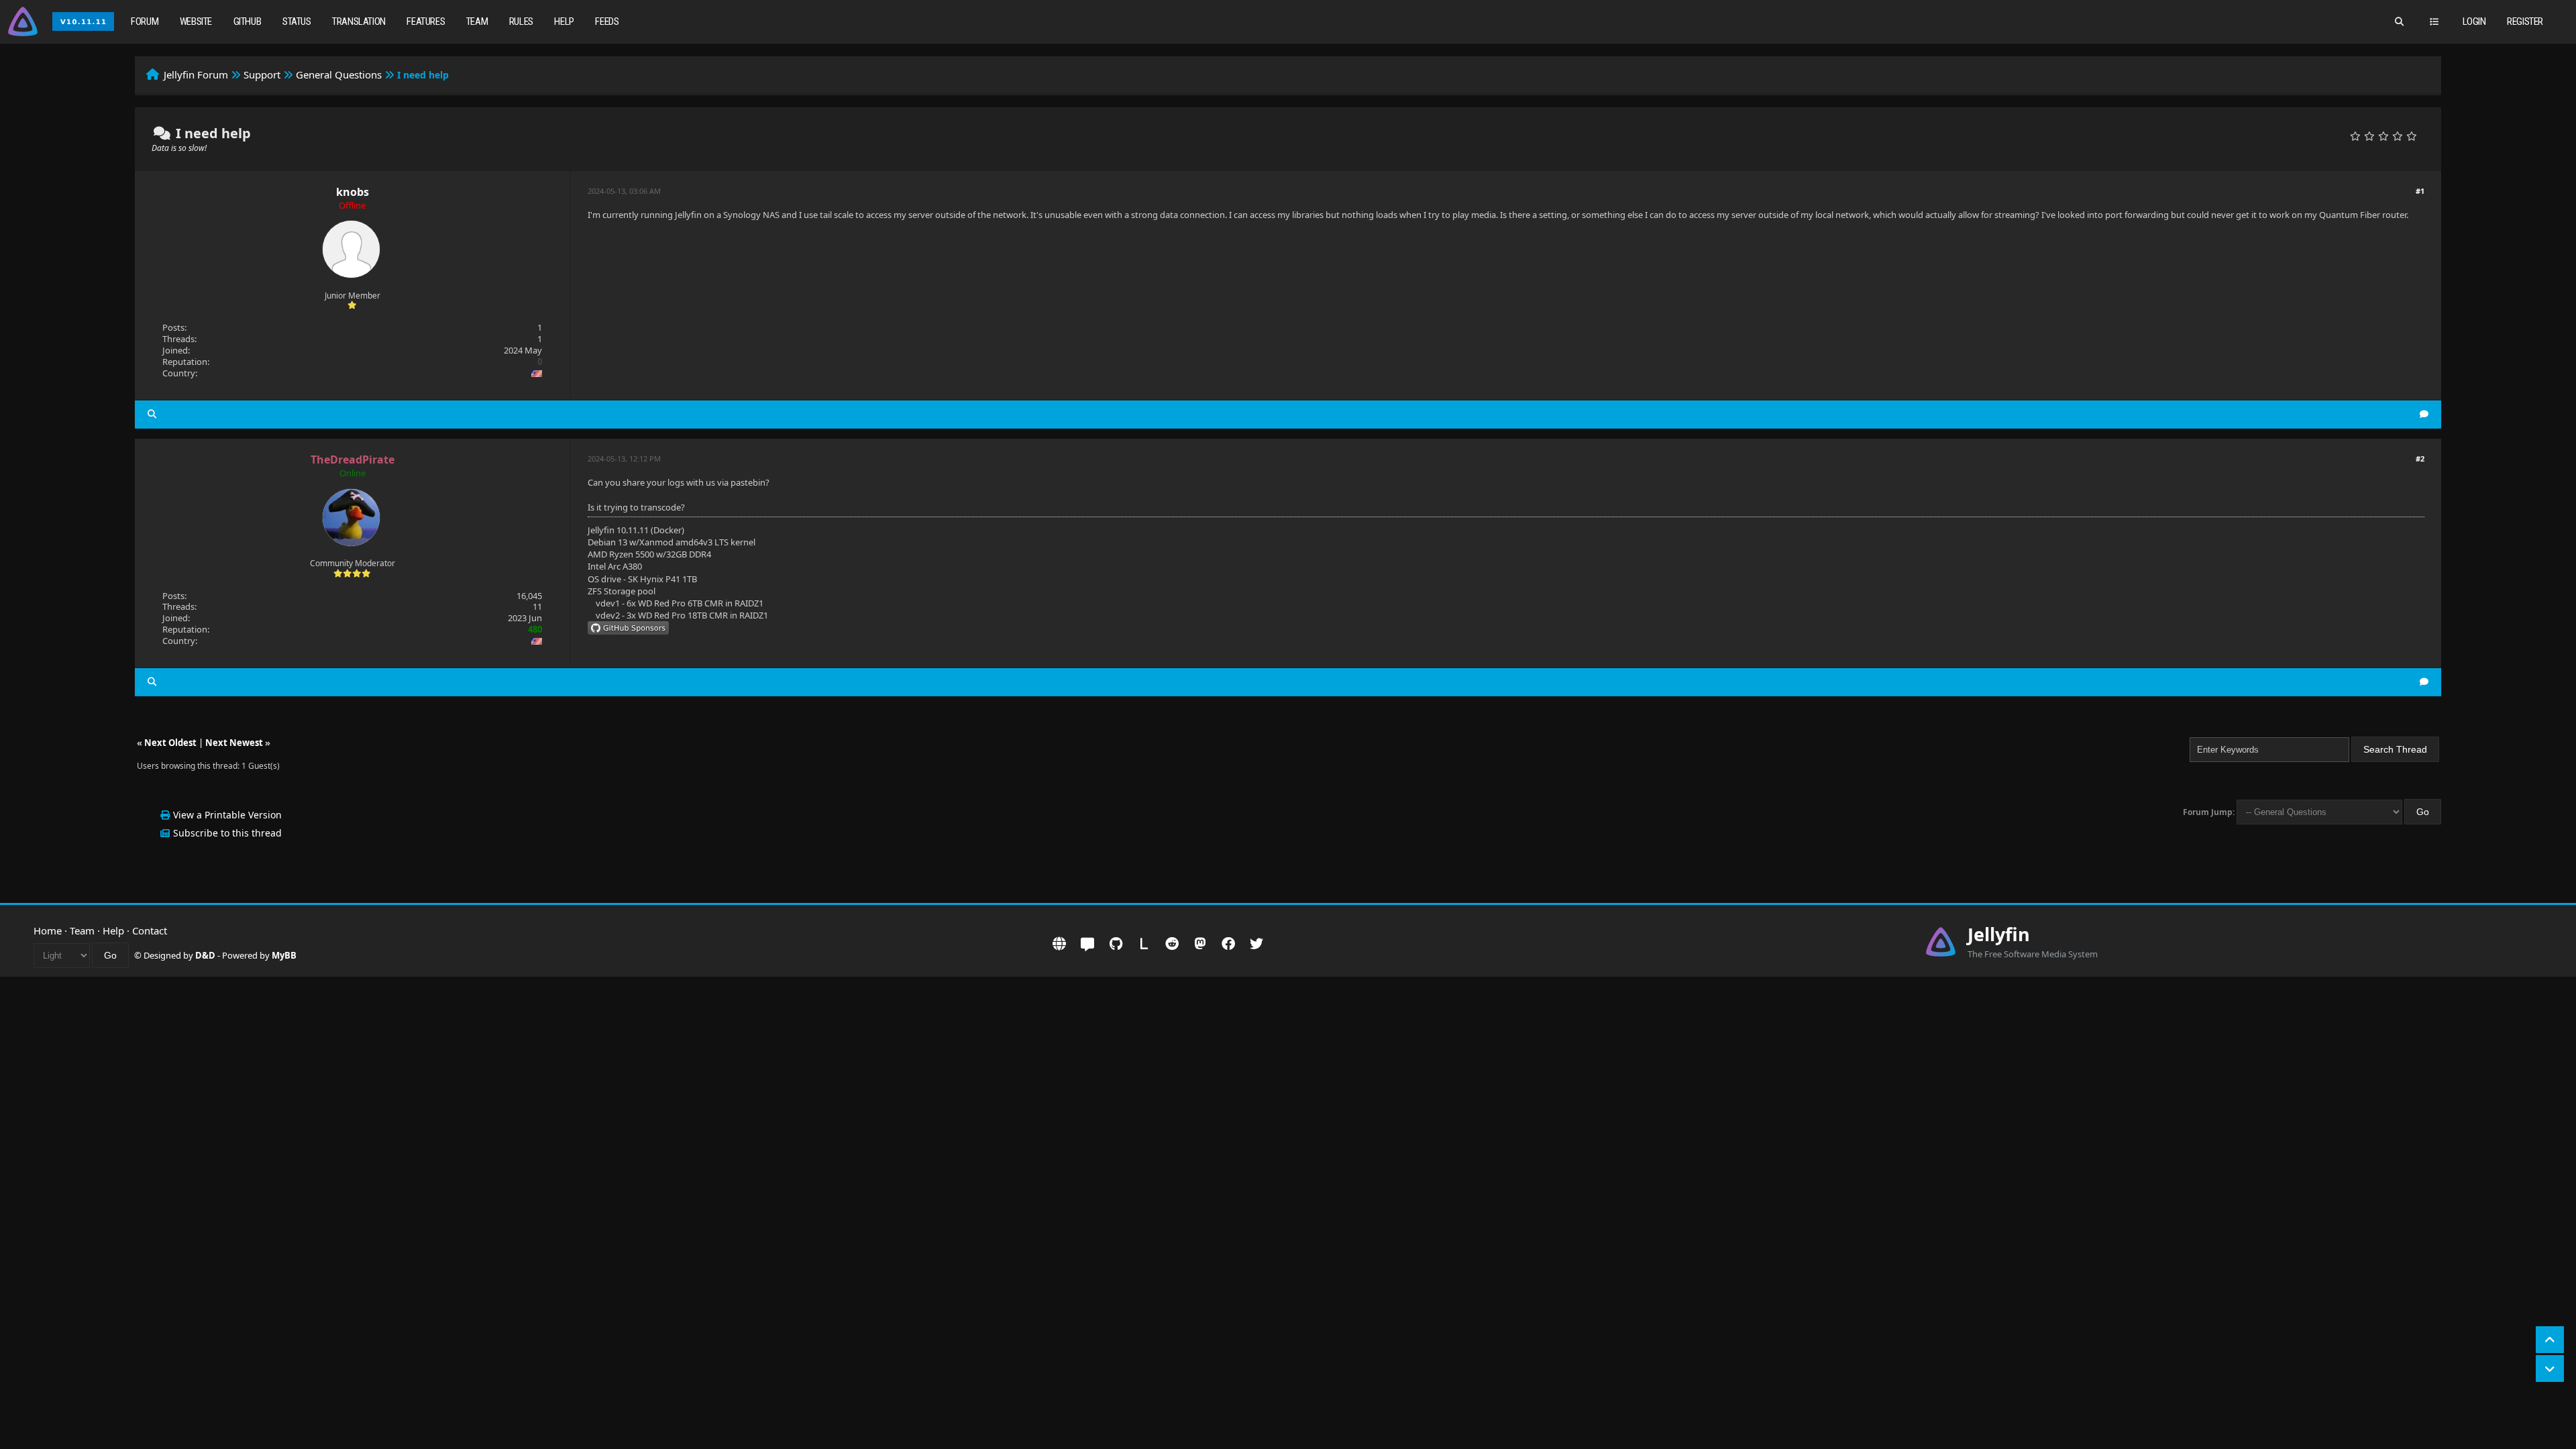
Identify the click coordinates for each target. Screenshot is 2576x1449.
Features (426, 21)
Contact (150, 930)
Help (564, 21)
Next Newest (234, 743)
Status (297, 21)
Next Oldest (170, 743)
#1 (2420, 191)
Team (477, 21)
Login (2474, 21)
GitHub (248, 21)
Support (262, 74)
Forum (145, 21)
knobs (353, 192)
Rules (521, 21)
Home (48, 930)
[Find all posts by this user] (152, 414)
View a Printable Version (227, 815)
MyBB (284, 955)
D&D (205, 955)
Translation (359, 21)
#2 (2420, 459)
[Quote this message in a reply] (2424, 414)
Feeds (607, 21)
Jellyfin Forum (196, 74)
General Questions (339, 74)
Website (196, 21)
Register (2525, 21)
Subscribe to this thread (227, 833)
